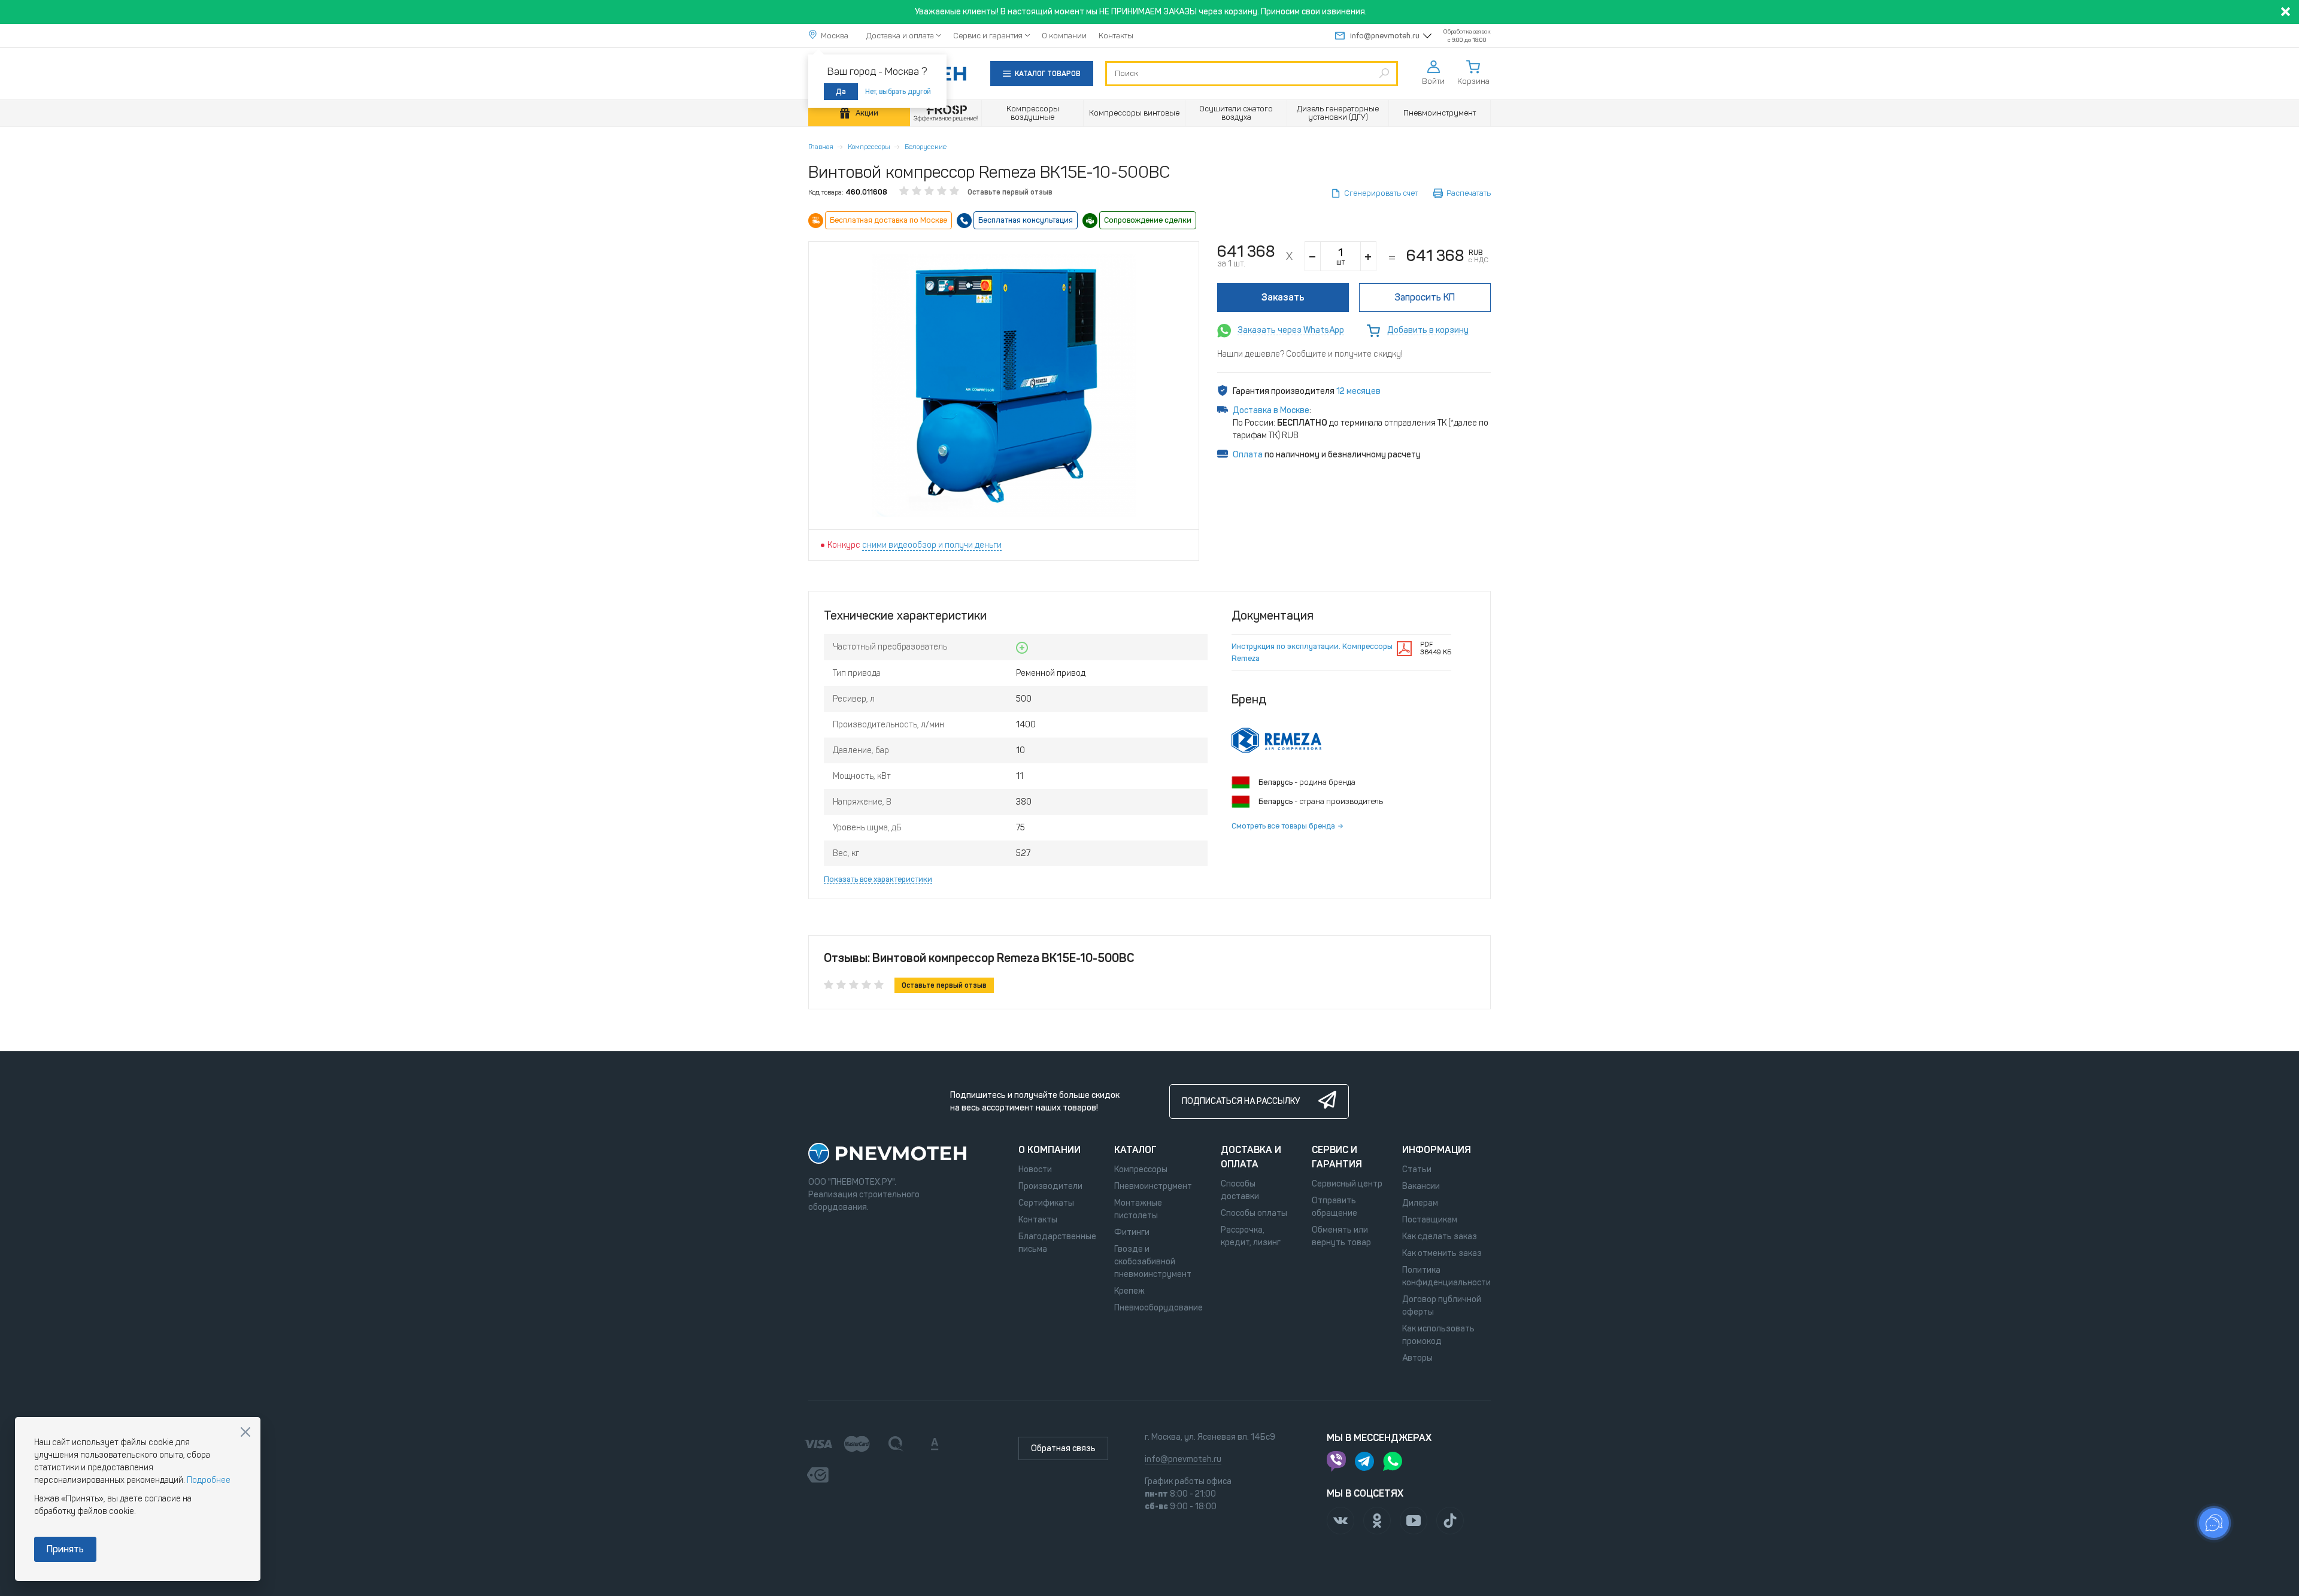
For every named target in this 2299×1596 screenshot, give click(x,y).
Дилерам (1420, 1203)
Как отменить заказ (1442, 1253)
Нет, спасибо (245, 1432)
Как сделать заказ (1440, 1237)
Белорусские (926, 147)
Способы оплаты (1254, 1213)
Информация (1437, 1150)
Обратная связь (1063, 1448)
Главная (821, 147)
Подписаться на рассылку (1241, 1101)
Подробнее (209, 1480)
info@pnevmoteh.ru (1385, 36)
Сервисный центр (1347, 1184)
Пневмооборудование (1158, 1308)
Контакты (1116, 36)
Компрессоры (869, 147)
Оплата (1248, 455)
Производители (1050, 1186)
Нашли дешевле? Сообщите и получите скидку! (1310, 354)
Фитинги (1132, 1232)
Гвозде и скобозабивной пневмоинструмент (1153, 1262)
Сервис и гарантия (988, 36)
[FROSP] (946, 113)
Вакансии (1421, 1186)
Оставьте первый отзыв (1010, 192)
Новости (1035, 1169)
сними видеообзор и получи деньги (932, 545)
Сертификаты (1046, 1203)
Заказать (1283, 297)
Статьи (1417, 1169)
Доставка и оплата (900, 36)
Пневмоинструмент (1153, 1186)
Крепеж (1129, 1291)
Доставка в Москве (1271, 410)
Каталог (1135, 1150)
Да (841, 92)
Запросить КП (1425, 297)
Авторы (1417, 1358)
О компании (1064, 36)
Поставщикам (1430, 1220)
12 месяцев (1358, 391)
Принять (65, 1549)
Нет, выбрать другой (898, 92)
